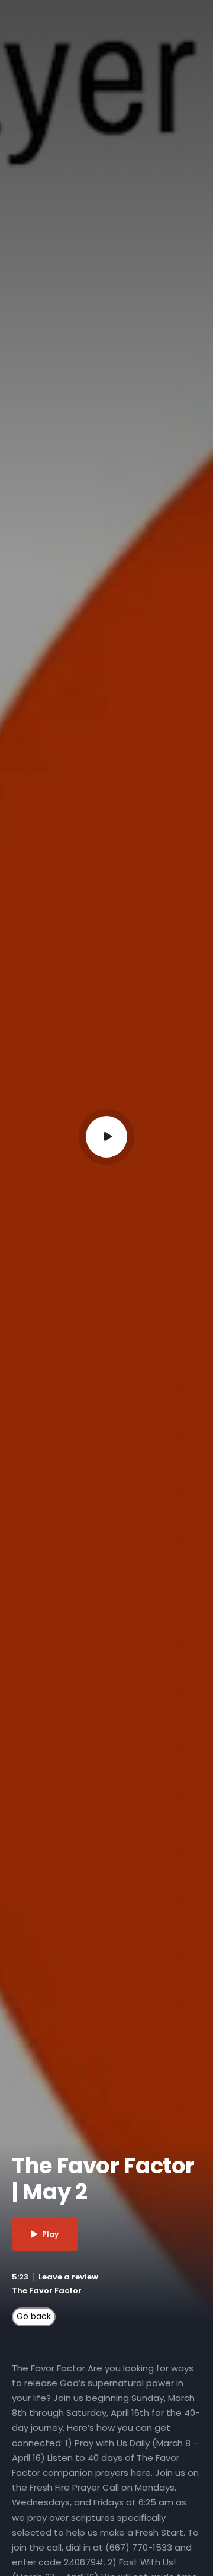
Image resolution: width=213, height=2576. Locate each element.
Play (50, 2234)
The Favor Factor (47, 2290)
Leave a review (68, 2277)
